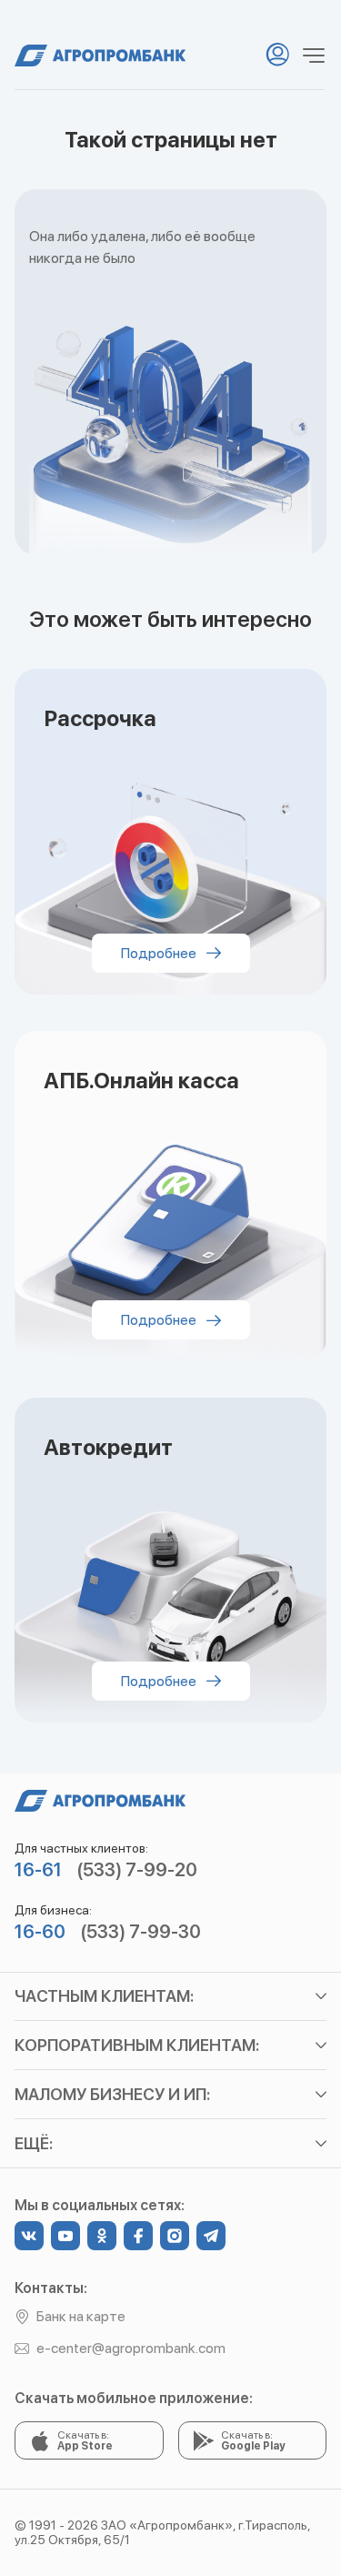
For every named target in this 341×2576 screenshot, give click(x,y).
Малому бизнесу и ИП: (112, 2094)
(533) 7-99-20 (137, 1870)
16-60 (40, 1932)
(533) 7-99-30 (140, 1932)
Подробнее (160, 953)
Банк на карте (81, 2316)
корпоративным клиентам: (137, 2045)
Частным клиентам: (104, 1996)
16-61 (38, 1870)
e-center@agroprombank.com (131, 2348)
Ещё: (34, 2143)
